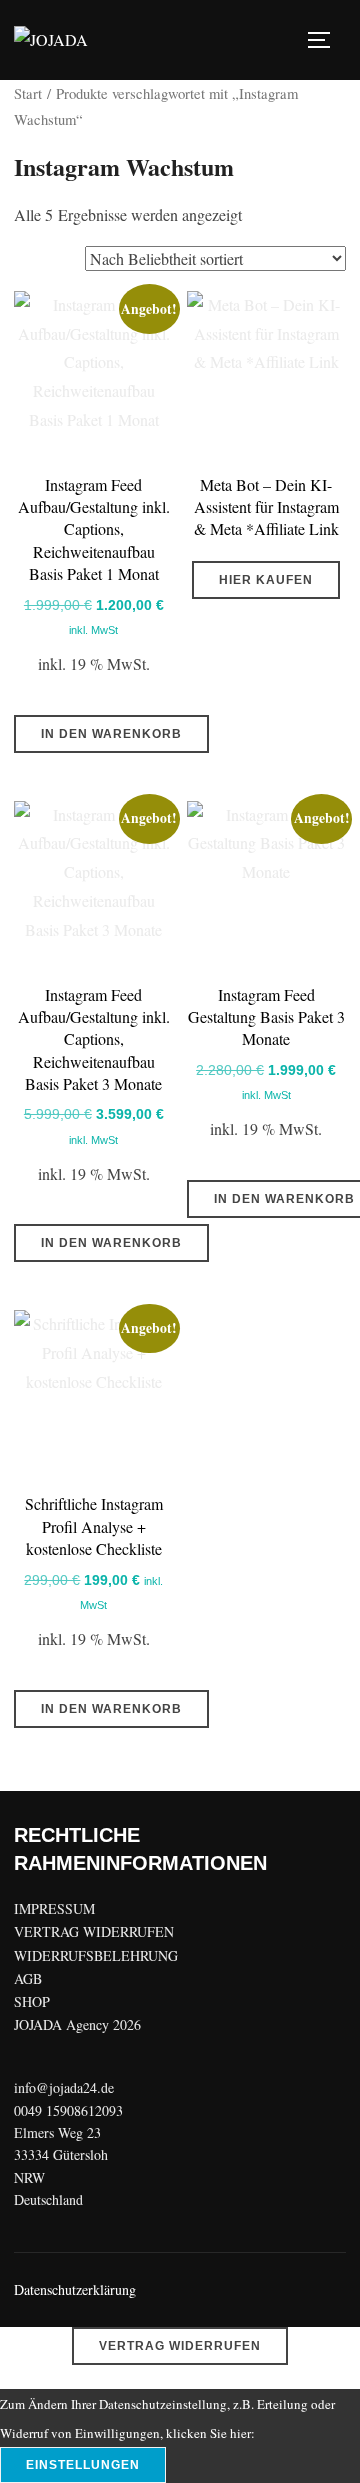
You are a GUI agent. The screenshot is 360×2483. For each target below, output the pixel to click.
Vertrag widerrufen (180, 2346)
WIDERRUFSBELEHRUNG (96, 1955)
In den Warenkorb (111, 734)
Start (28, 93)
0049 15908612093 (68, 2110)
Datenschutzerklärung (75, 2289)
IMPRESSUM (54, 1908)
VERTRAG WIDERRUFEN (94, 1931)
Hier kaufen (266, 580)
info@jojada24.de (64, 2087)
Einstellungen (83, 2465)
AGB (28, 1978)
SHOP (32, 2001)
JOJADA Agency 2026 (77, 2024)
